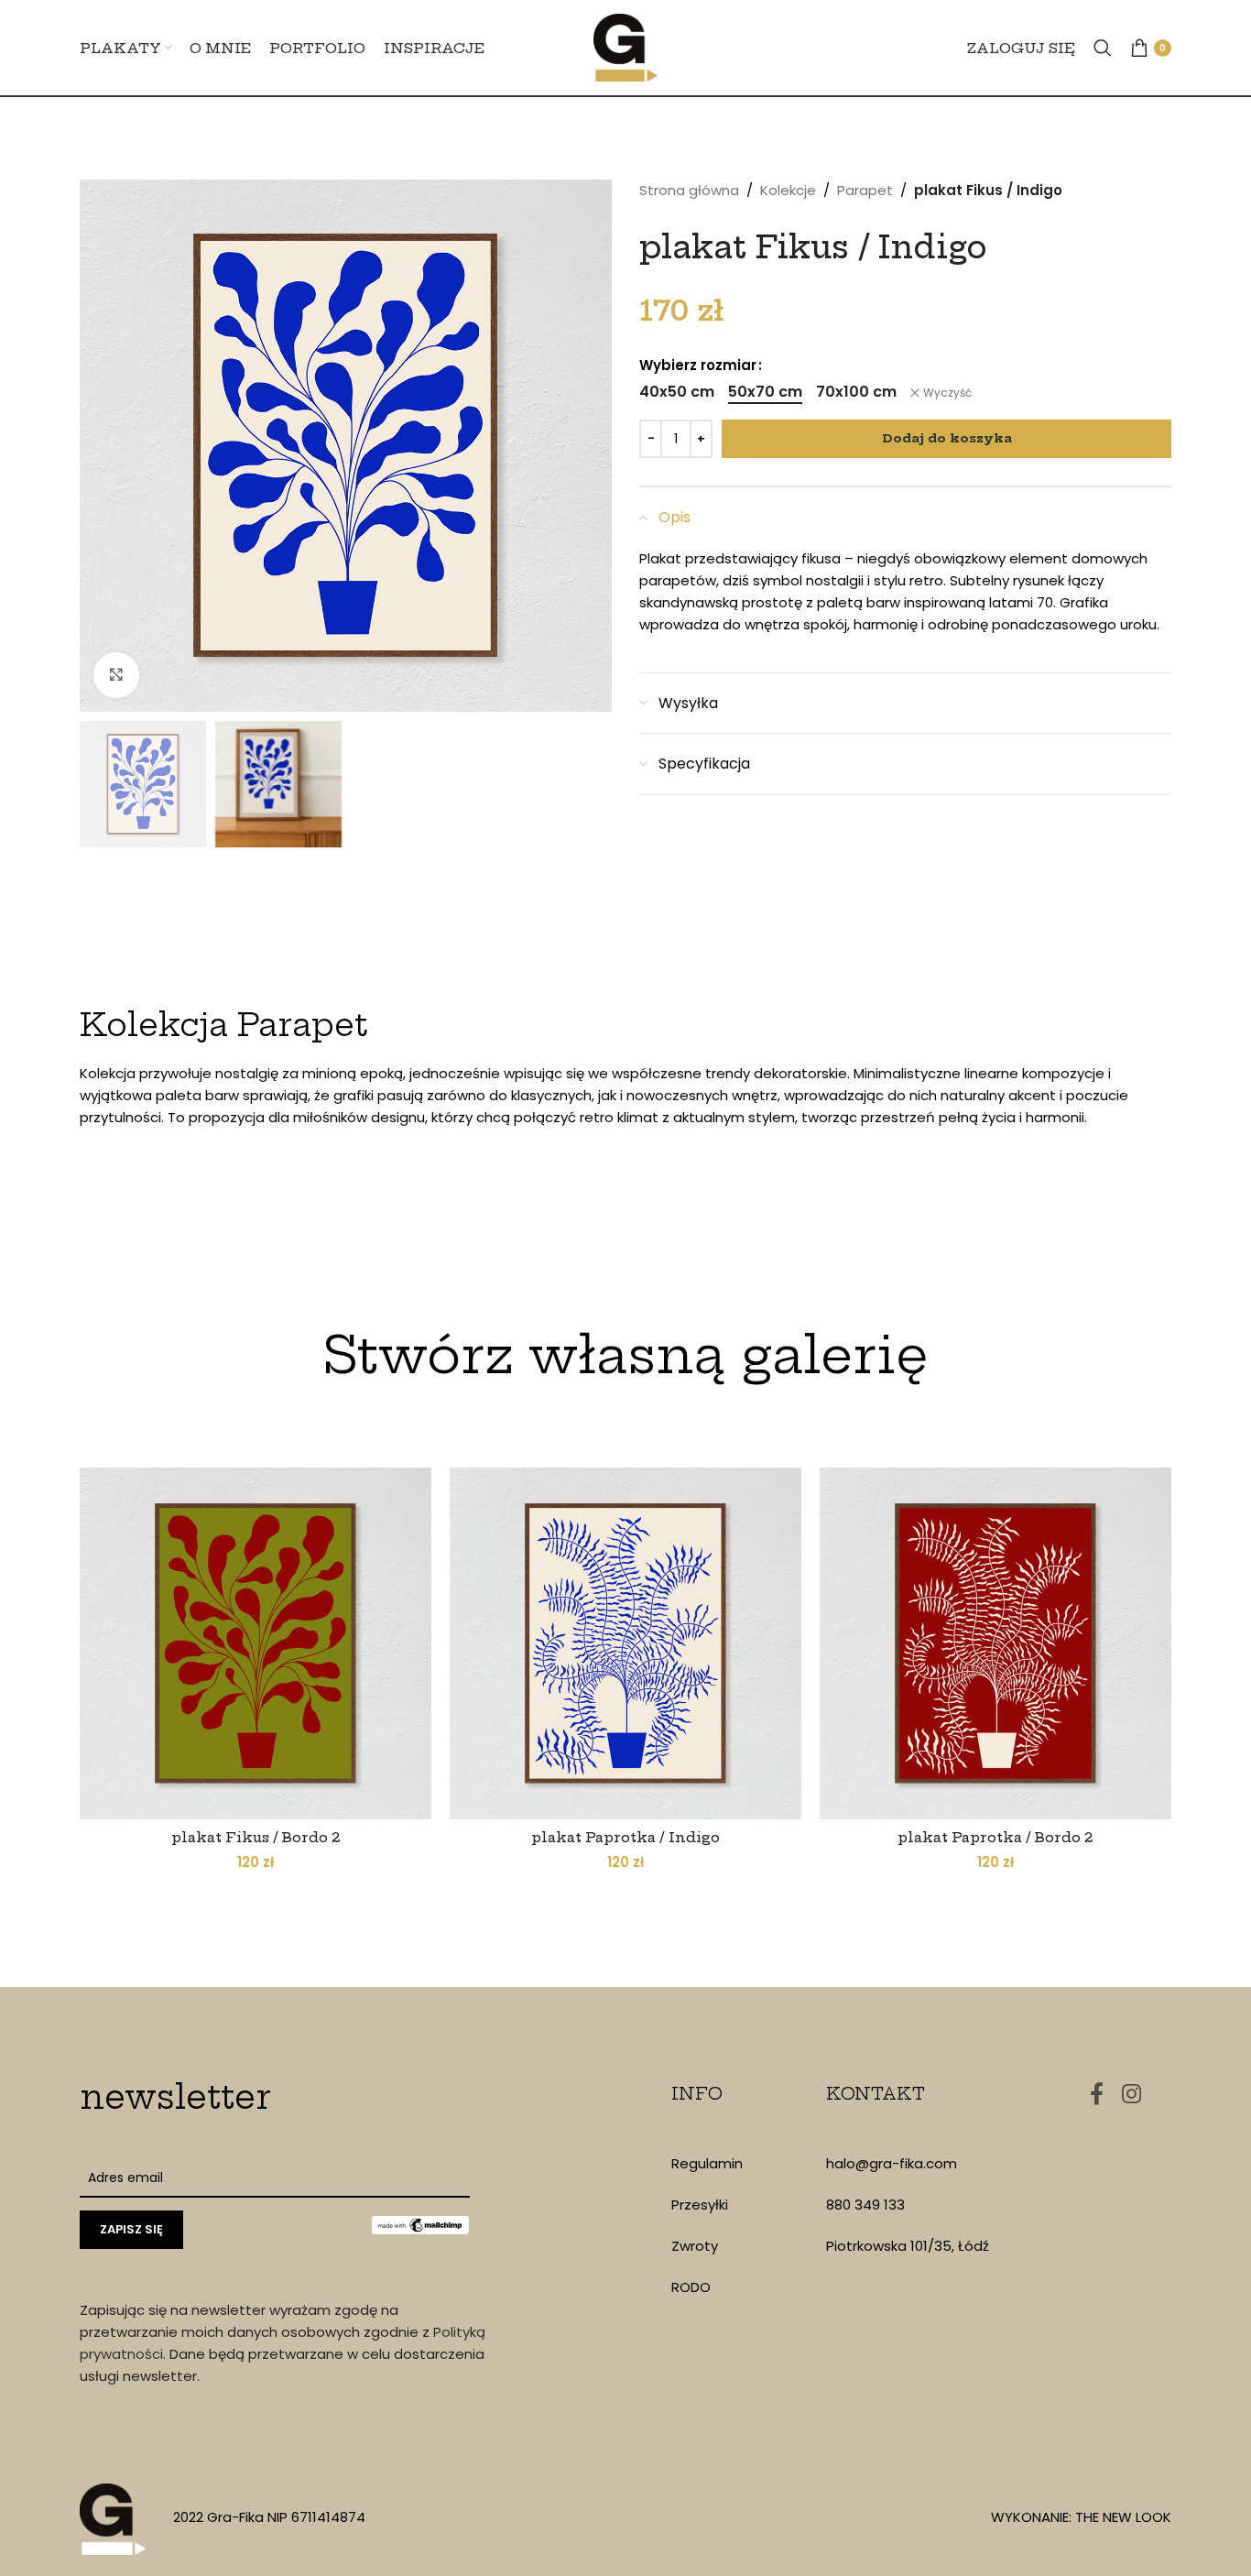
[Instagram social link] (1131, 2095)
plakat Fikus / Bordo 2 (256, 1837)
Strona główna (689, 190)
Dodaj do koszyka (947, 438)
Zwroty (695, 2246)
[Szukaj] (1103, 48)
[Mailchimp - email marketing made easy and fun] (420, 2223)
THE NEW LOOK (1123, 2517)
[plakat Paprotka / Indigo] (625, 1643)
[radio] (677, 392)
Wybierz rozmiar (698, 365)
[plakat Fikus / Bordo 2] (256, 1643)
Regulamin (707, 2163)
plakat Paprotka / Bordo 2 (995, 1837)
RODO (691, 2287)
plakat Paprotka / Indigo (625, 1837)
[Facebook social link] (1097, 2095)
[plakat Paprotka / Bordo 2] (995, 1643)
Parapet (865, 190)
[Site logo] (625, 46)
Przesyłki (700, 2205)
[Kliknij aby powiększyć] (116, 675)
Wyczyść (947, 393)
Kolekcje (788, 190)
